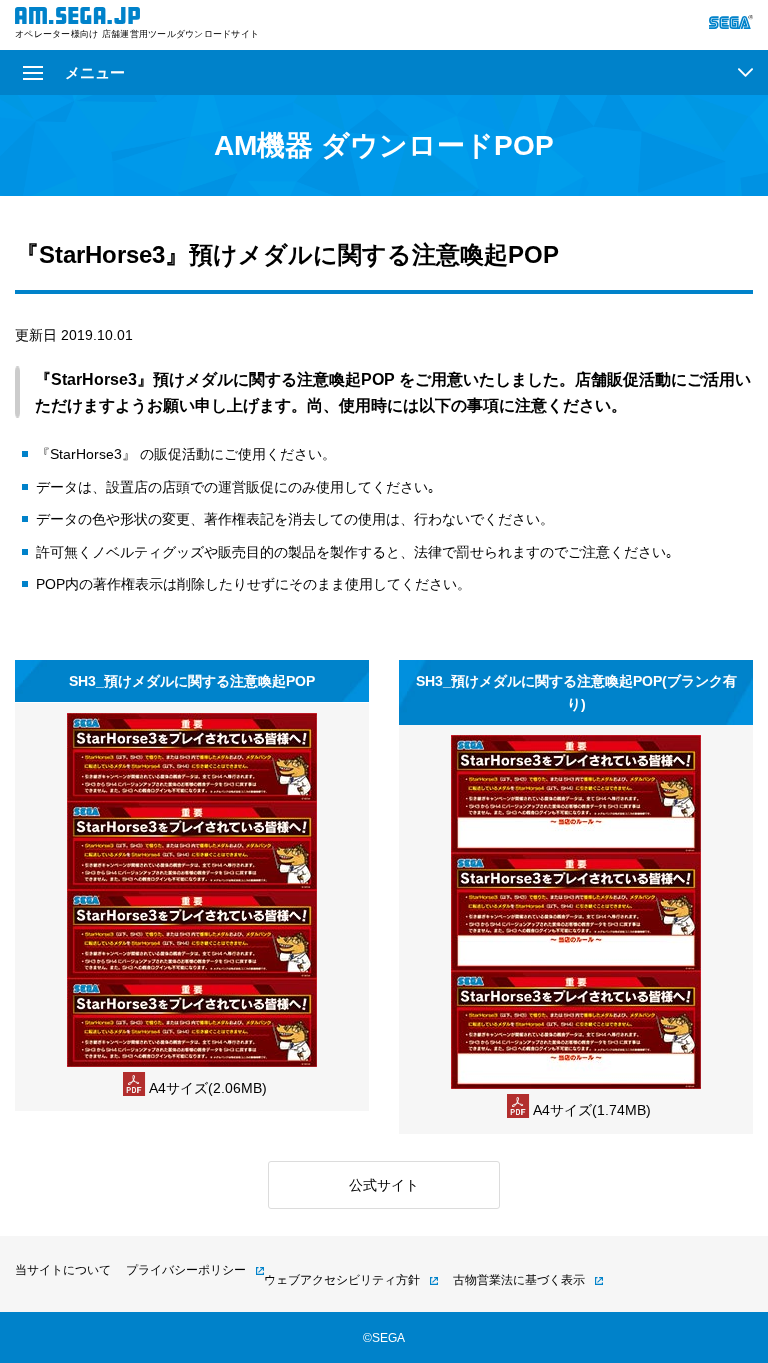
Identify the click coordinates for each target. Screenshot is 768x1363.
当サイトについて (63, 1270)
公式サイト (384, 1185)
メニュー (95, 72)
